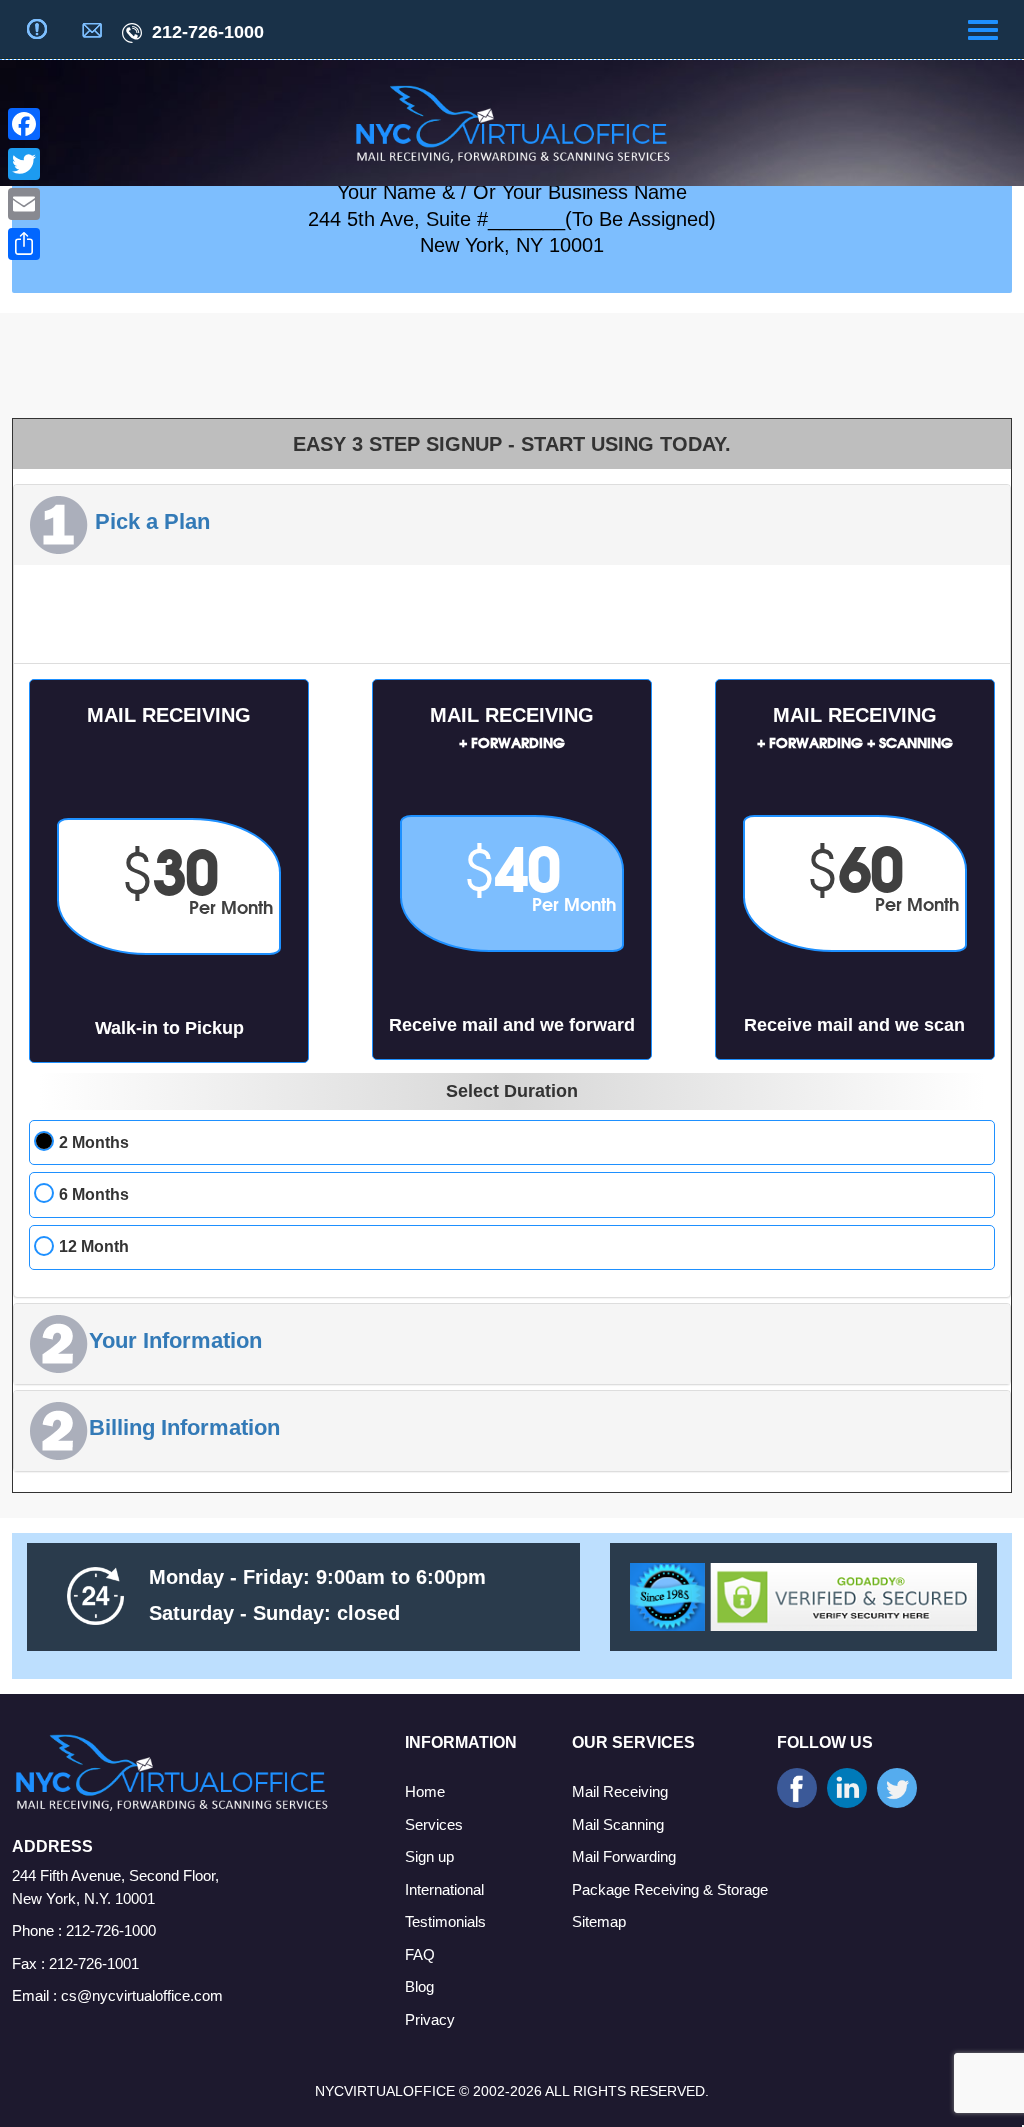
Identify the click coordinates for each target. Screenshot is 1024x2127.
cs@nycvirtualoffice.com (142, 1995)
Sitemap (599, 1921)
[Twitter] (24, 164)
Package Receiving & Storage (670, 1889)
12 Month (94, 1246)
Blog (419, 1986)
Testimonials (445, 1921)
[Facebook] (24, 124)
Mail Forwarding (624, 1856)
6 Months (94, 1194)
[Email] (24, 204)
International (444, 1889)
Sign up (429, 1856)
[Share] (24, 244)
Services (434, 1824)
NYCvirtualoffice (385, 2091)
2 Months (94, 1142)
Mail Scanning (618, 1824)
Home (425, 1791)
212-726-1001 (94, 1963)
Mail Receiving (620, 1791)
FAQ (420, 1954)
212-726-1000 (205, 32)
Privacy (430, 2019)
